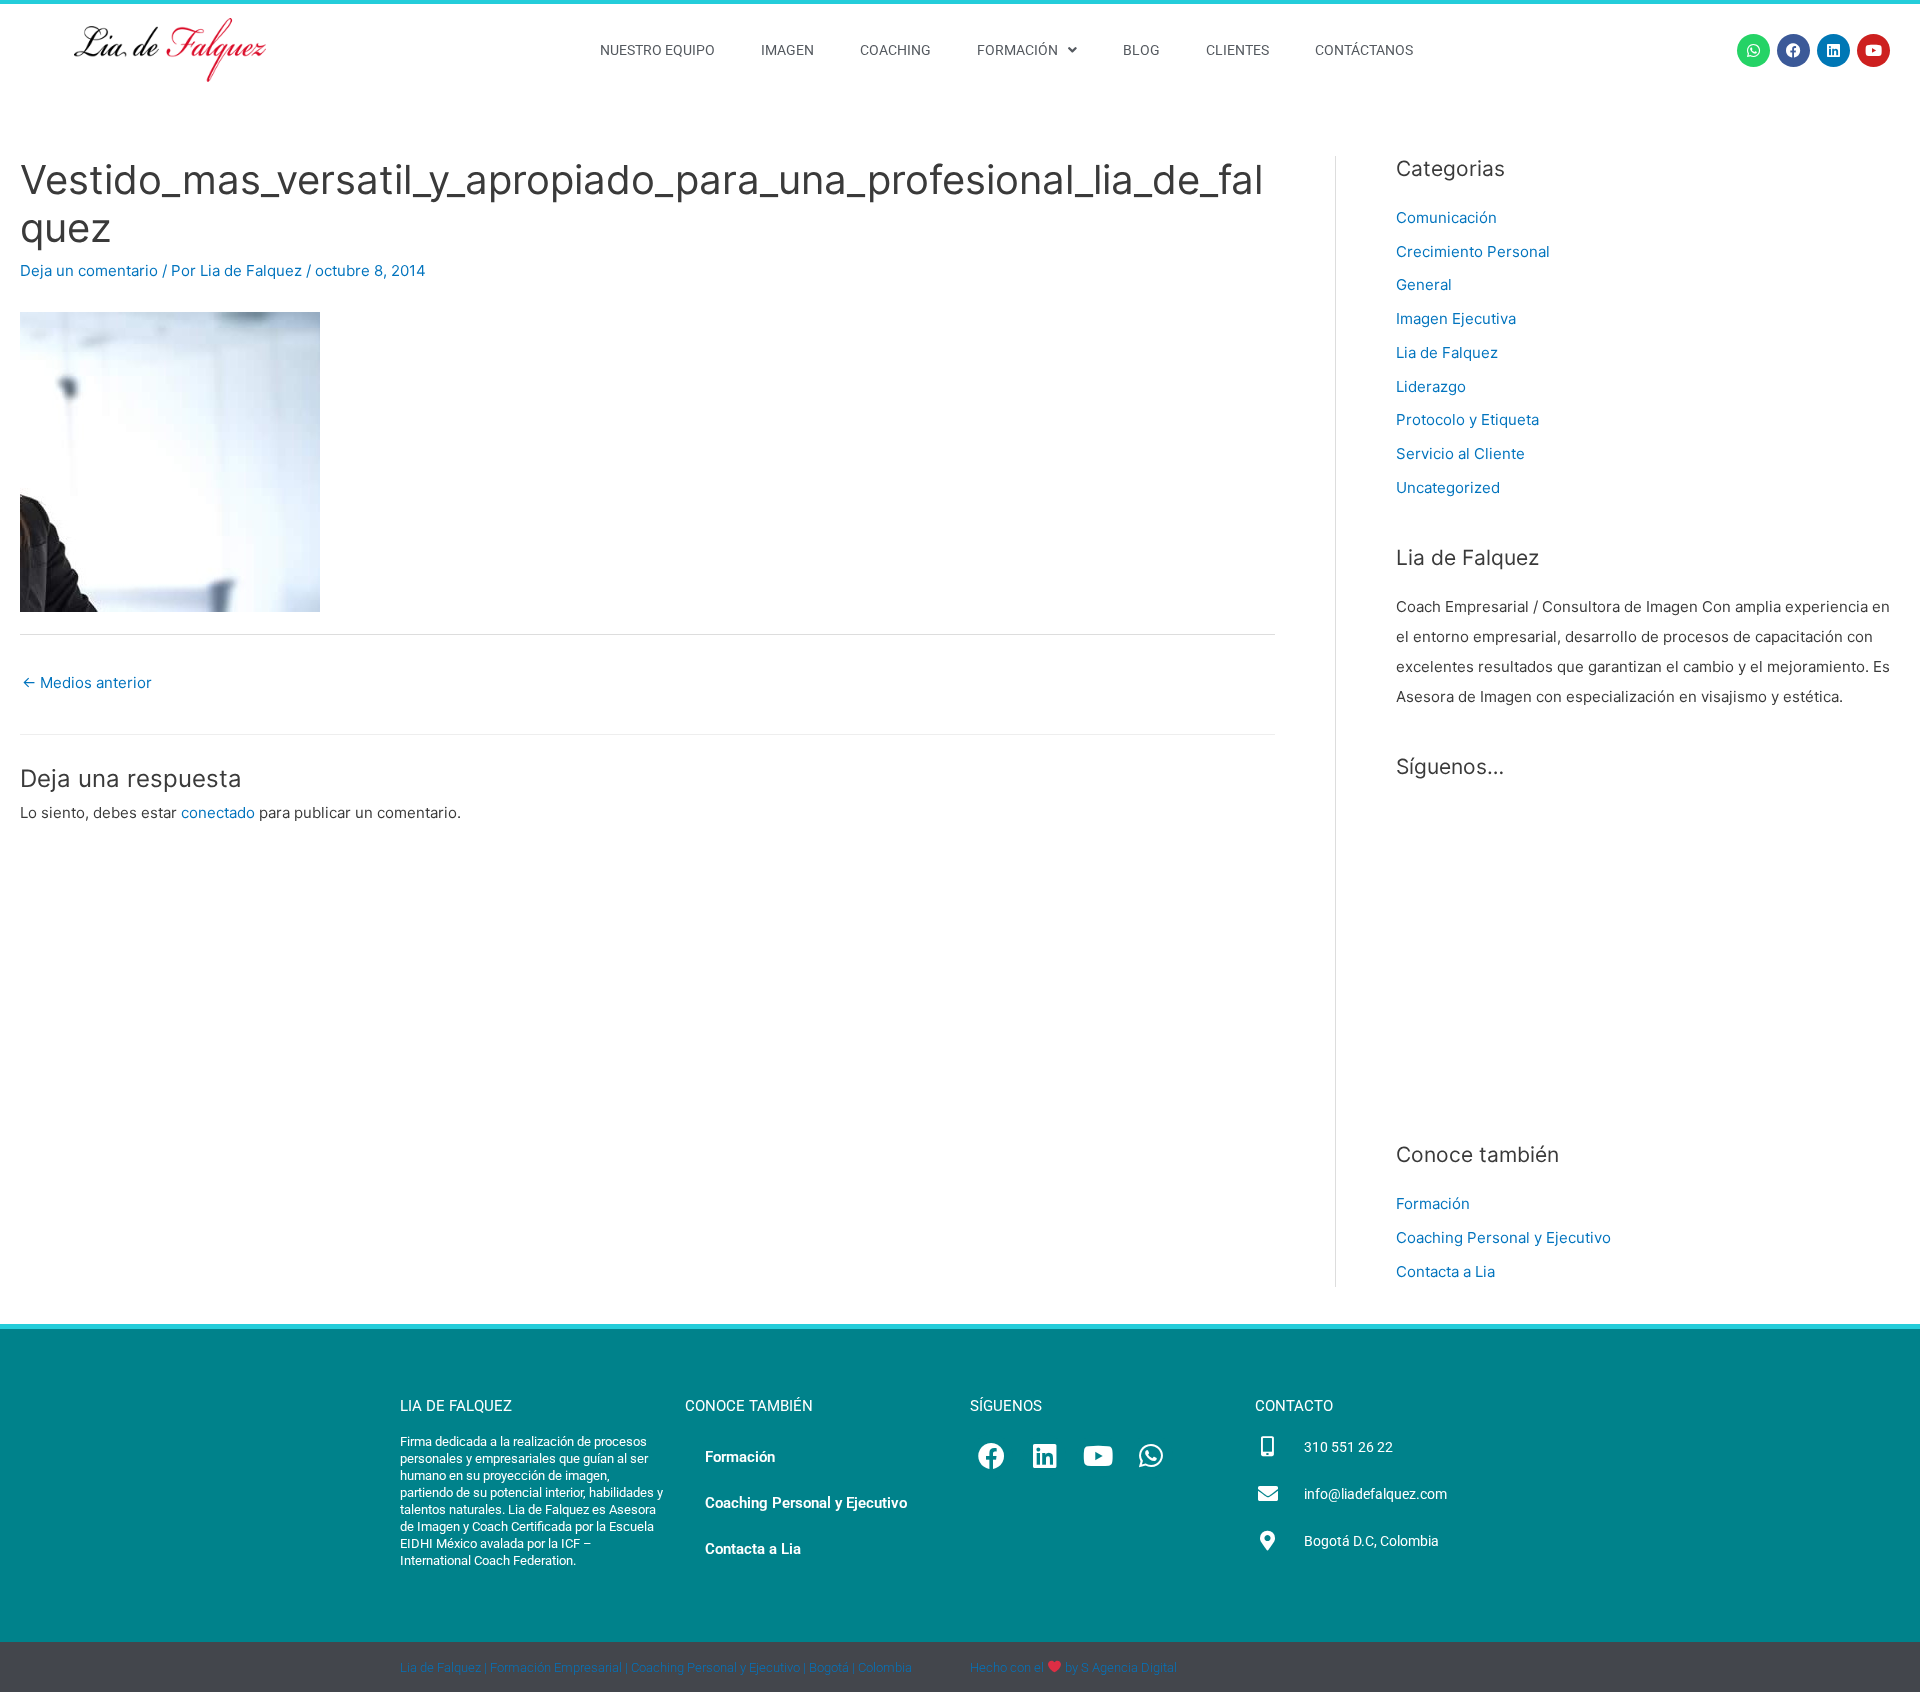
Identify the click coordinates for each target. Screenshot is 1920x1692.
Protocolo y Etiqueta (1467, 419)
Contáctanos (1364, 50)
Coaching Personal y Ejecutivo (1503, 1237)
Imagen (787, 50)
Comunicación (1446, 217)
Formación (1017, 50)
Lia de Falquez (1447, 352)
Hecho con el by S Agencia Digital (1073, 1667)
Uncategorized (1448, 487)
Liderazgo (1431, 386)
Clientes (1237, 50)
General (1424, 284)
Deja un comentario (89, 270)
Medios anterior (87, 682)
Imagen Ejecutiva (1456, 318)
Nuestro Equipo (657, 50)
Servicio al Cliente (1460, 453)
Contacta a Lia (1445, 1271)
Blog (1141, 50)
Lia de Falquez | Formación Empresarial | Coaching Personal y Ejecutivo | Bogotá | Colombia (656, 1667)
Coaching (895, 50)
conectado (218, 812)
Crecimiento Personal (1473, 251)
